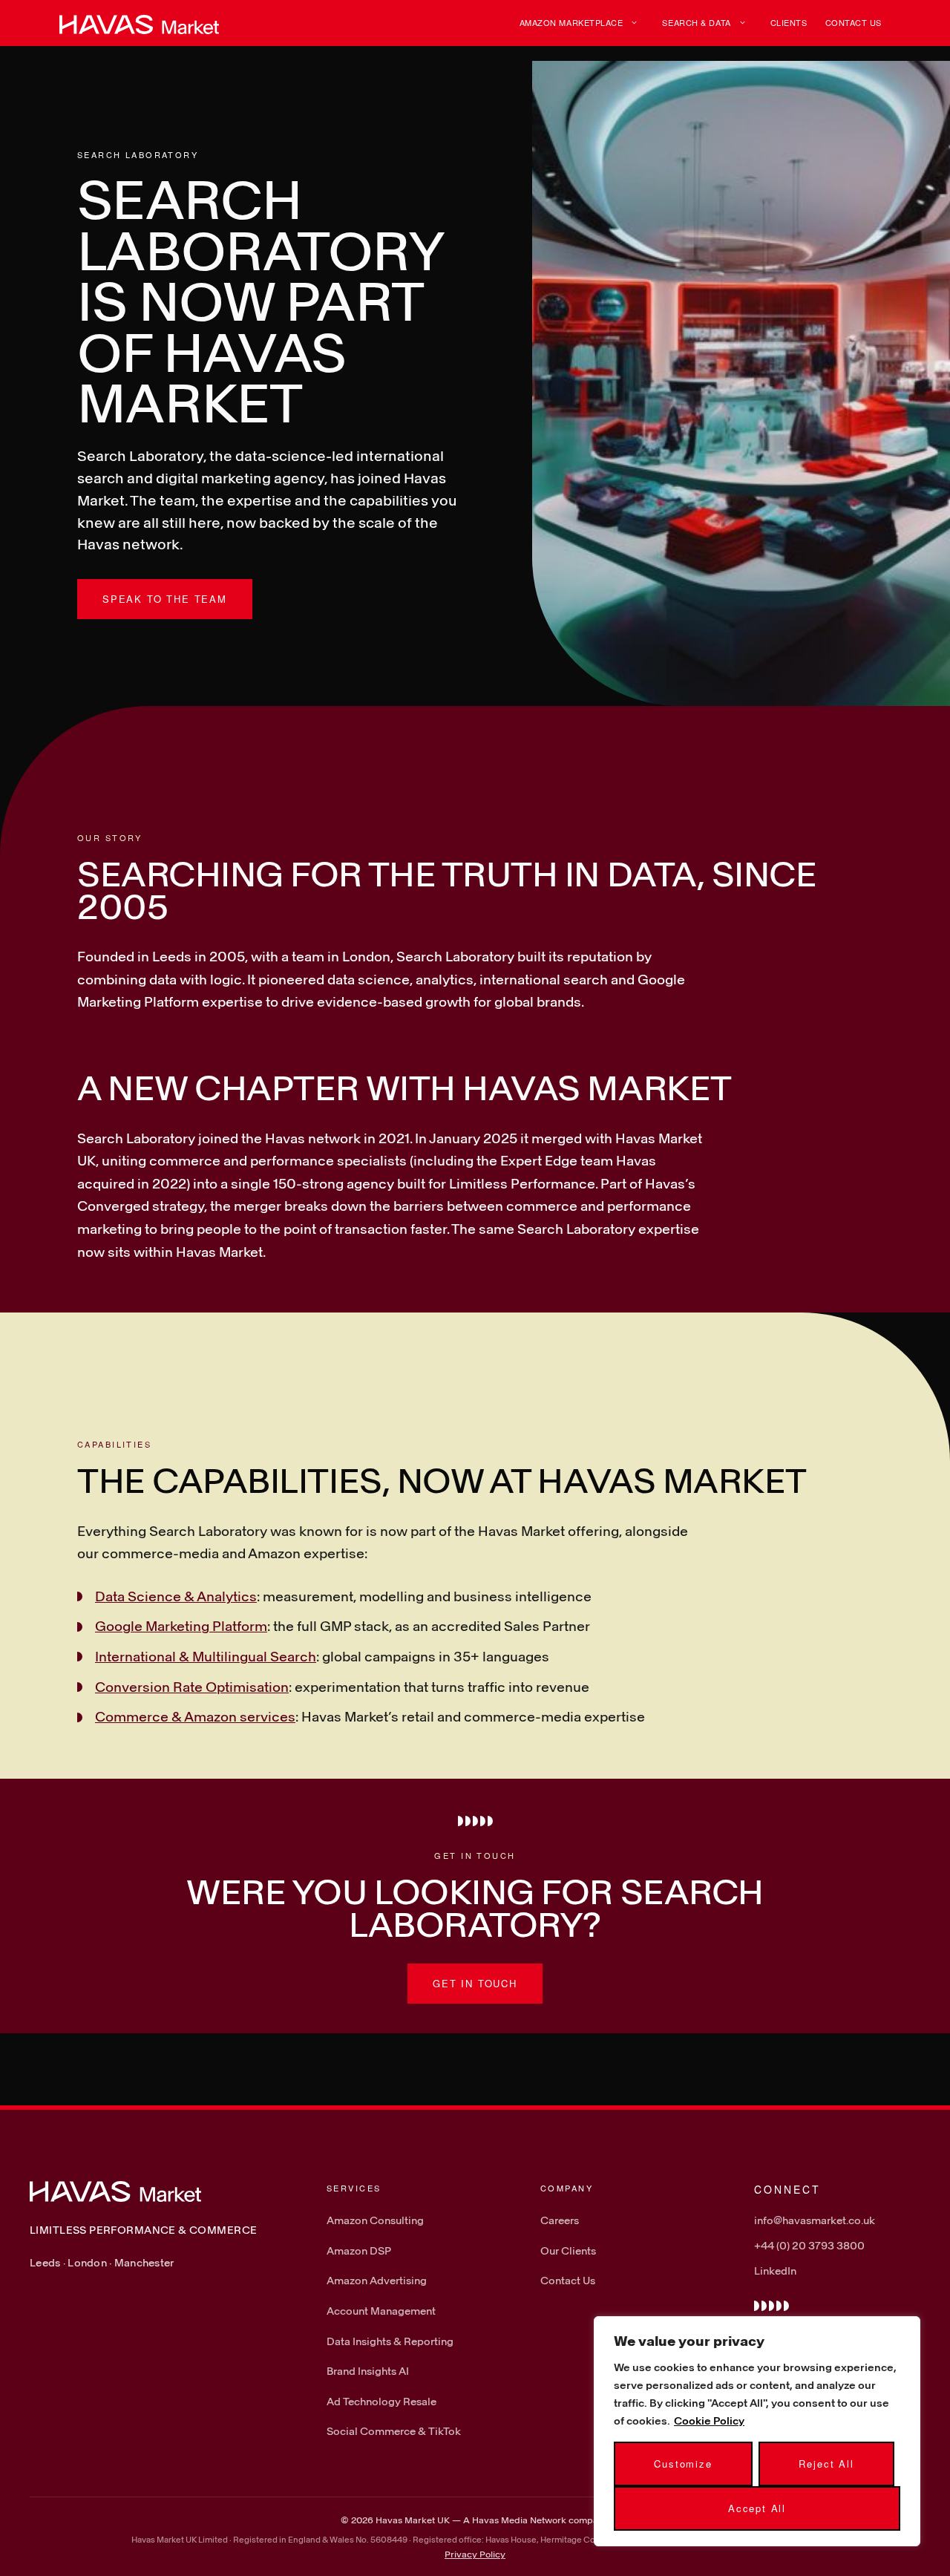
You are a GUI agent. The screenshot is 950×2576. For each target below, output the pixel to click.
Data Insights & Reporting (390, 2341)
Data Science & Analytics (176, 1596)
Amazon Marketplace (571, 22)
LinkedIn (775, 2271)
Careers (560, 2220)
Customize (683, 2464)
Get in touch (475, 1983)
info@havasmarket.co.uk (815, 2220)
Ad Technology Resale (381, 2401)
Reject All (826, 2464)
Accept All (757, 2508)
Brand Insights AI (368, 2371)
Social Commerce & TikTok (394, 2431)
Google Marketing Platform (181, 1626)
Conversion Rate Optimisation (192, 1687)
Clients (789, 22)
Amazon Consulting (375, 2220)
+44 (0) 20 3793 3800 (809, 2245)
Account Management (381, 2311)
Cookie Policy (709, 2420)
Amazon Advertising (377, 2280)
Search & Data (696, 22)
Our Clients (568, 2250)
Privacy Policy (475, 2554)
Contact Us (854, 22)
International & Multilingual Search (206, 1656)
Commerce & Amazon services (195, 1716)
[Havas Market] (139, 23)
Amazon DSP (359, 2250)
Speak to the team (165, 599)
